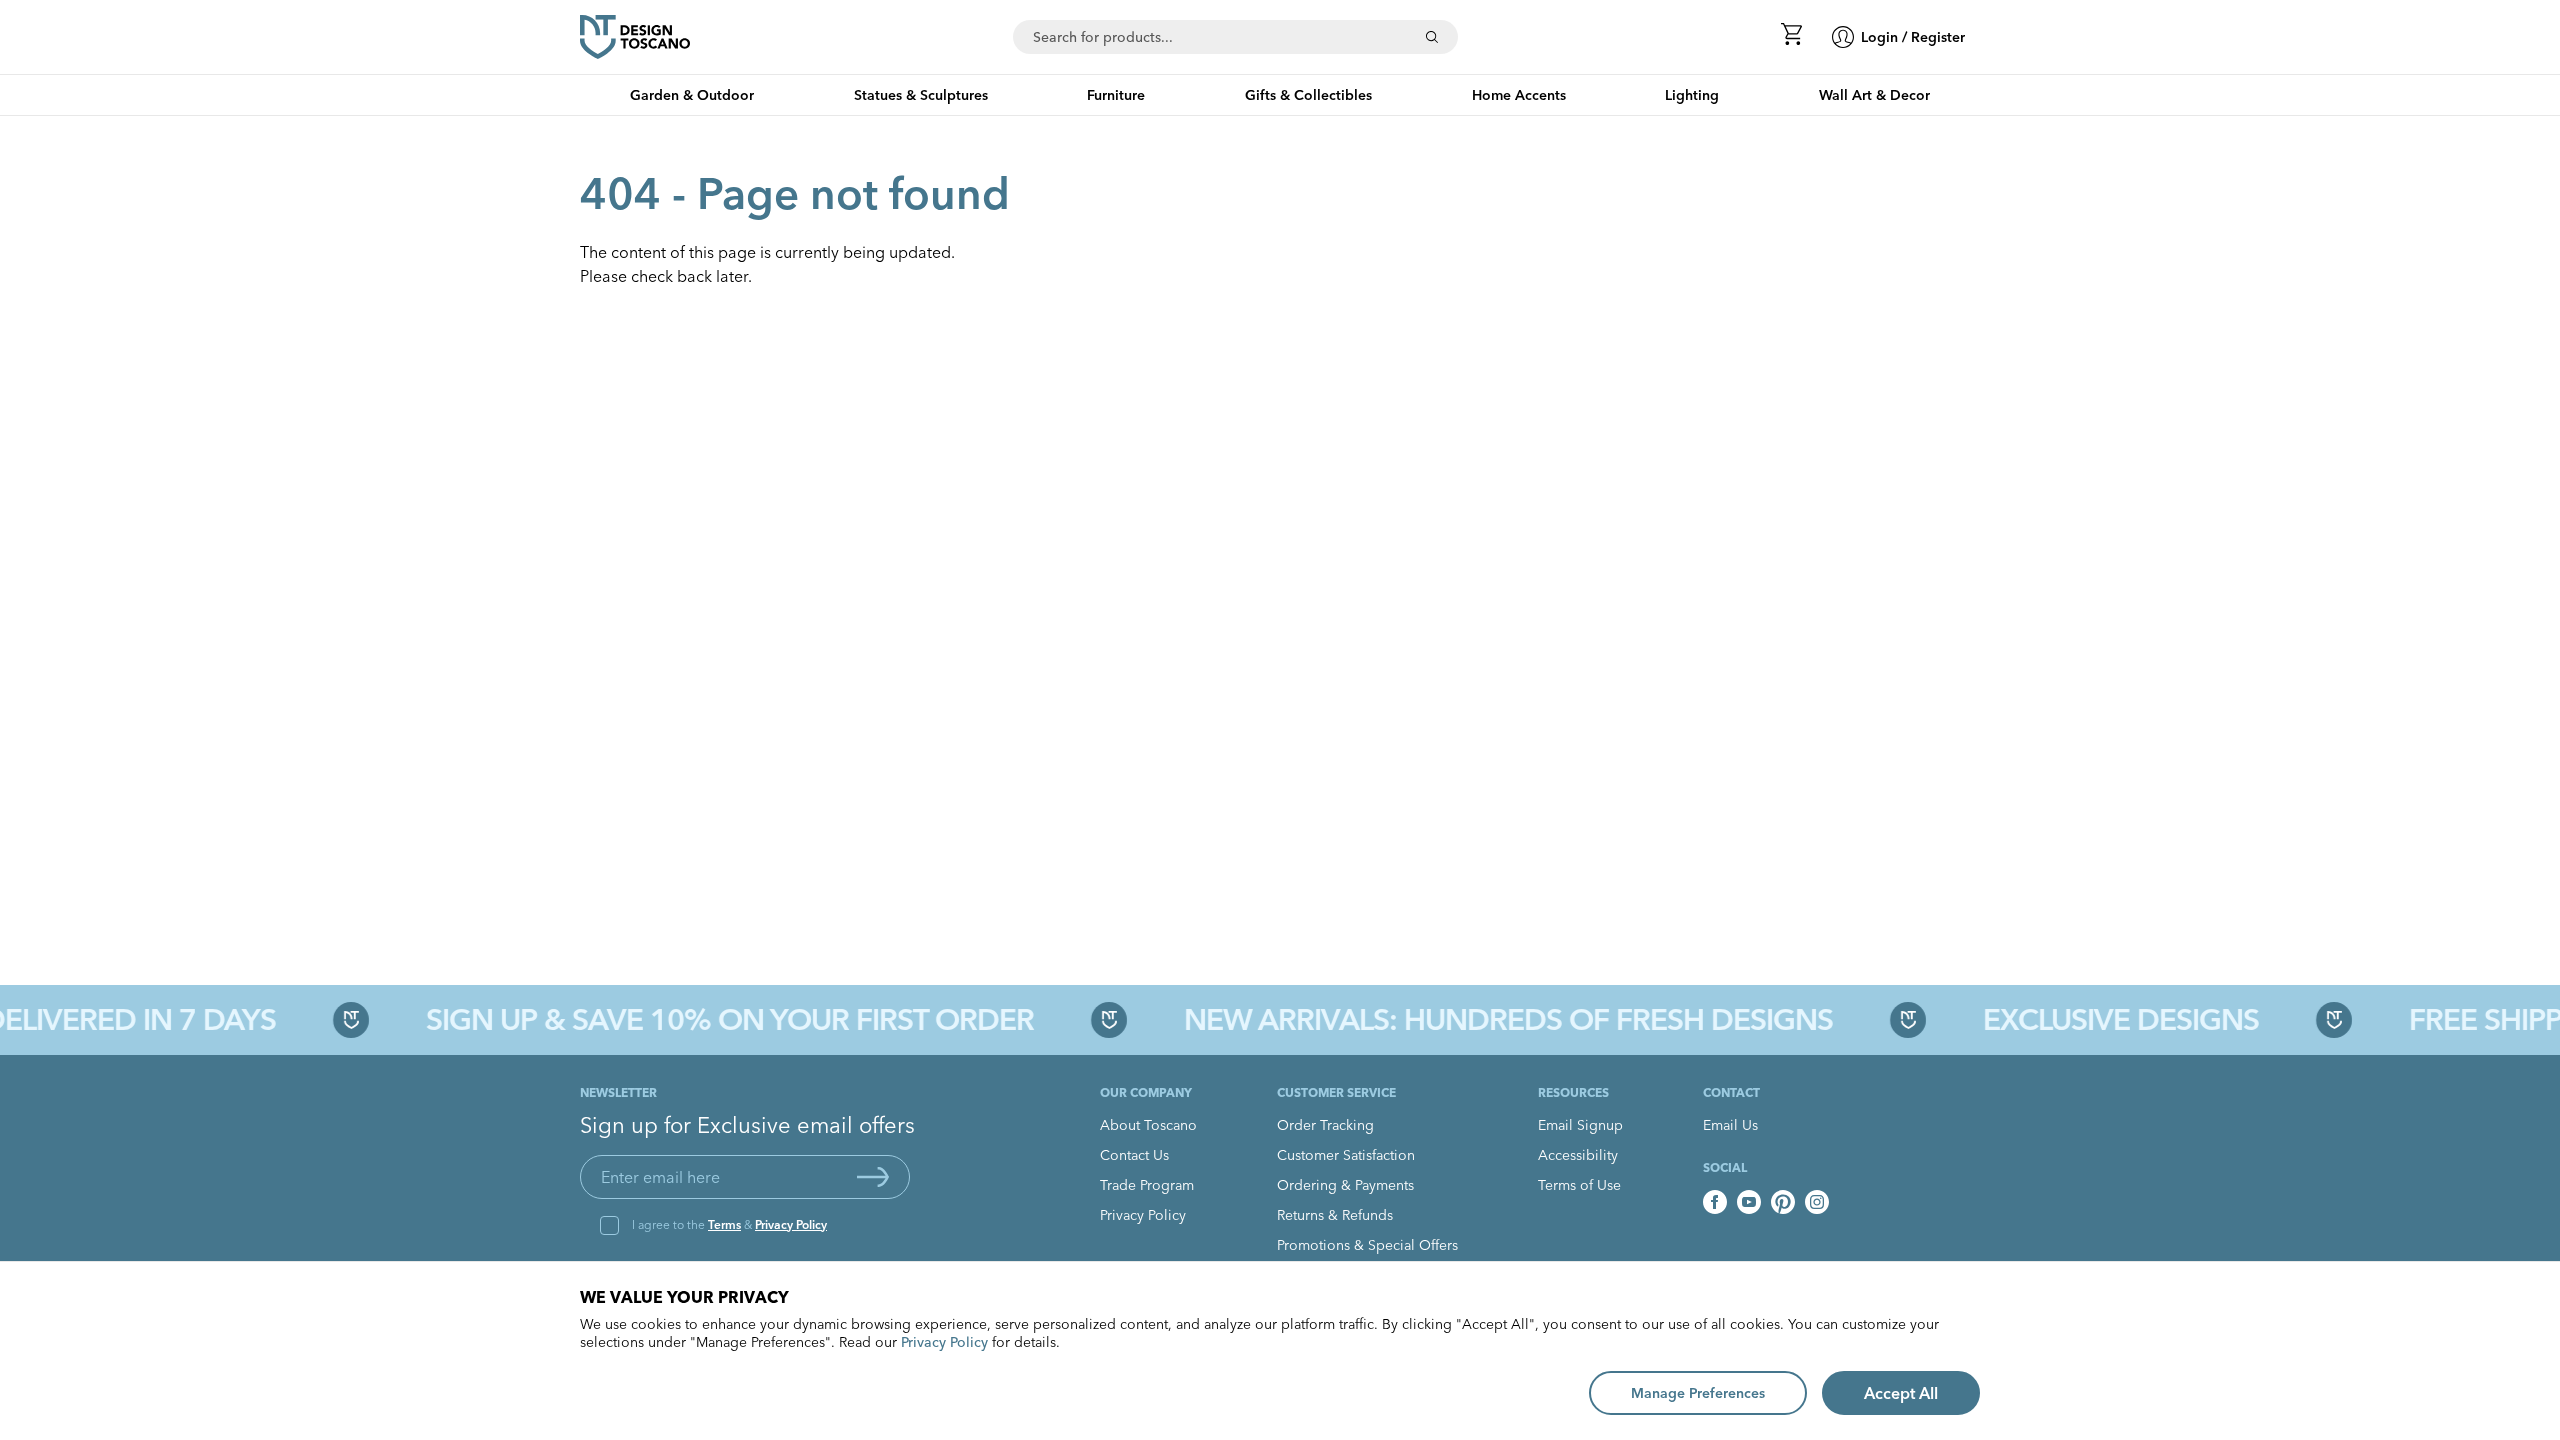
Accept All (1901, 1393)
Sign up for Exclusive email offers (747, 1125)
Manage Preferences (1698, 1393)
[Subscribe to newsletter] (873, 1177)
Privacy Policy (791, 1224)
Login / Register (1913, 37)
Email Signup (1580, 1125)
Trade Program (1147, 1185)
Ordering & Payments (1345, 1185)
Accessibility (1578, 1155)
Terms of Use (1579, 1185)
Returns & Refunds (1335, 1215)
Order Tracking (1325, 1125)
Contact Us (1134, 1155)
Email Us (1730, 1125)
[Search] (1432, 37)
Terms (724, 1224)
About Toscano (1148, 1125)
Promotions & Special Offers (1367, 1245)
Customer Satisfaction (1346, 1155)
